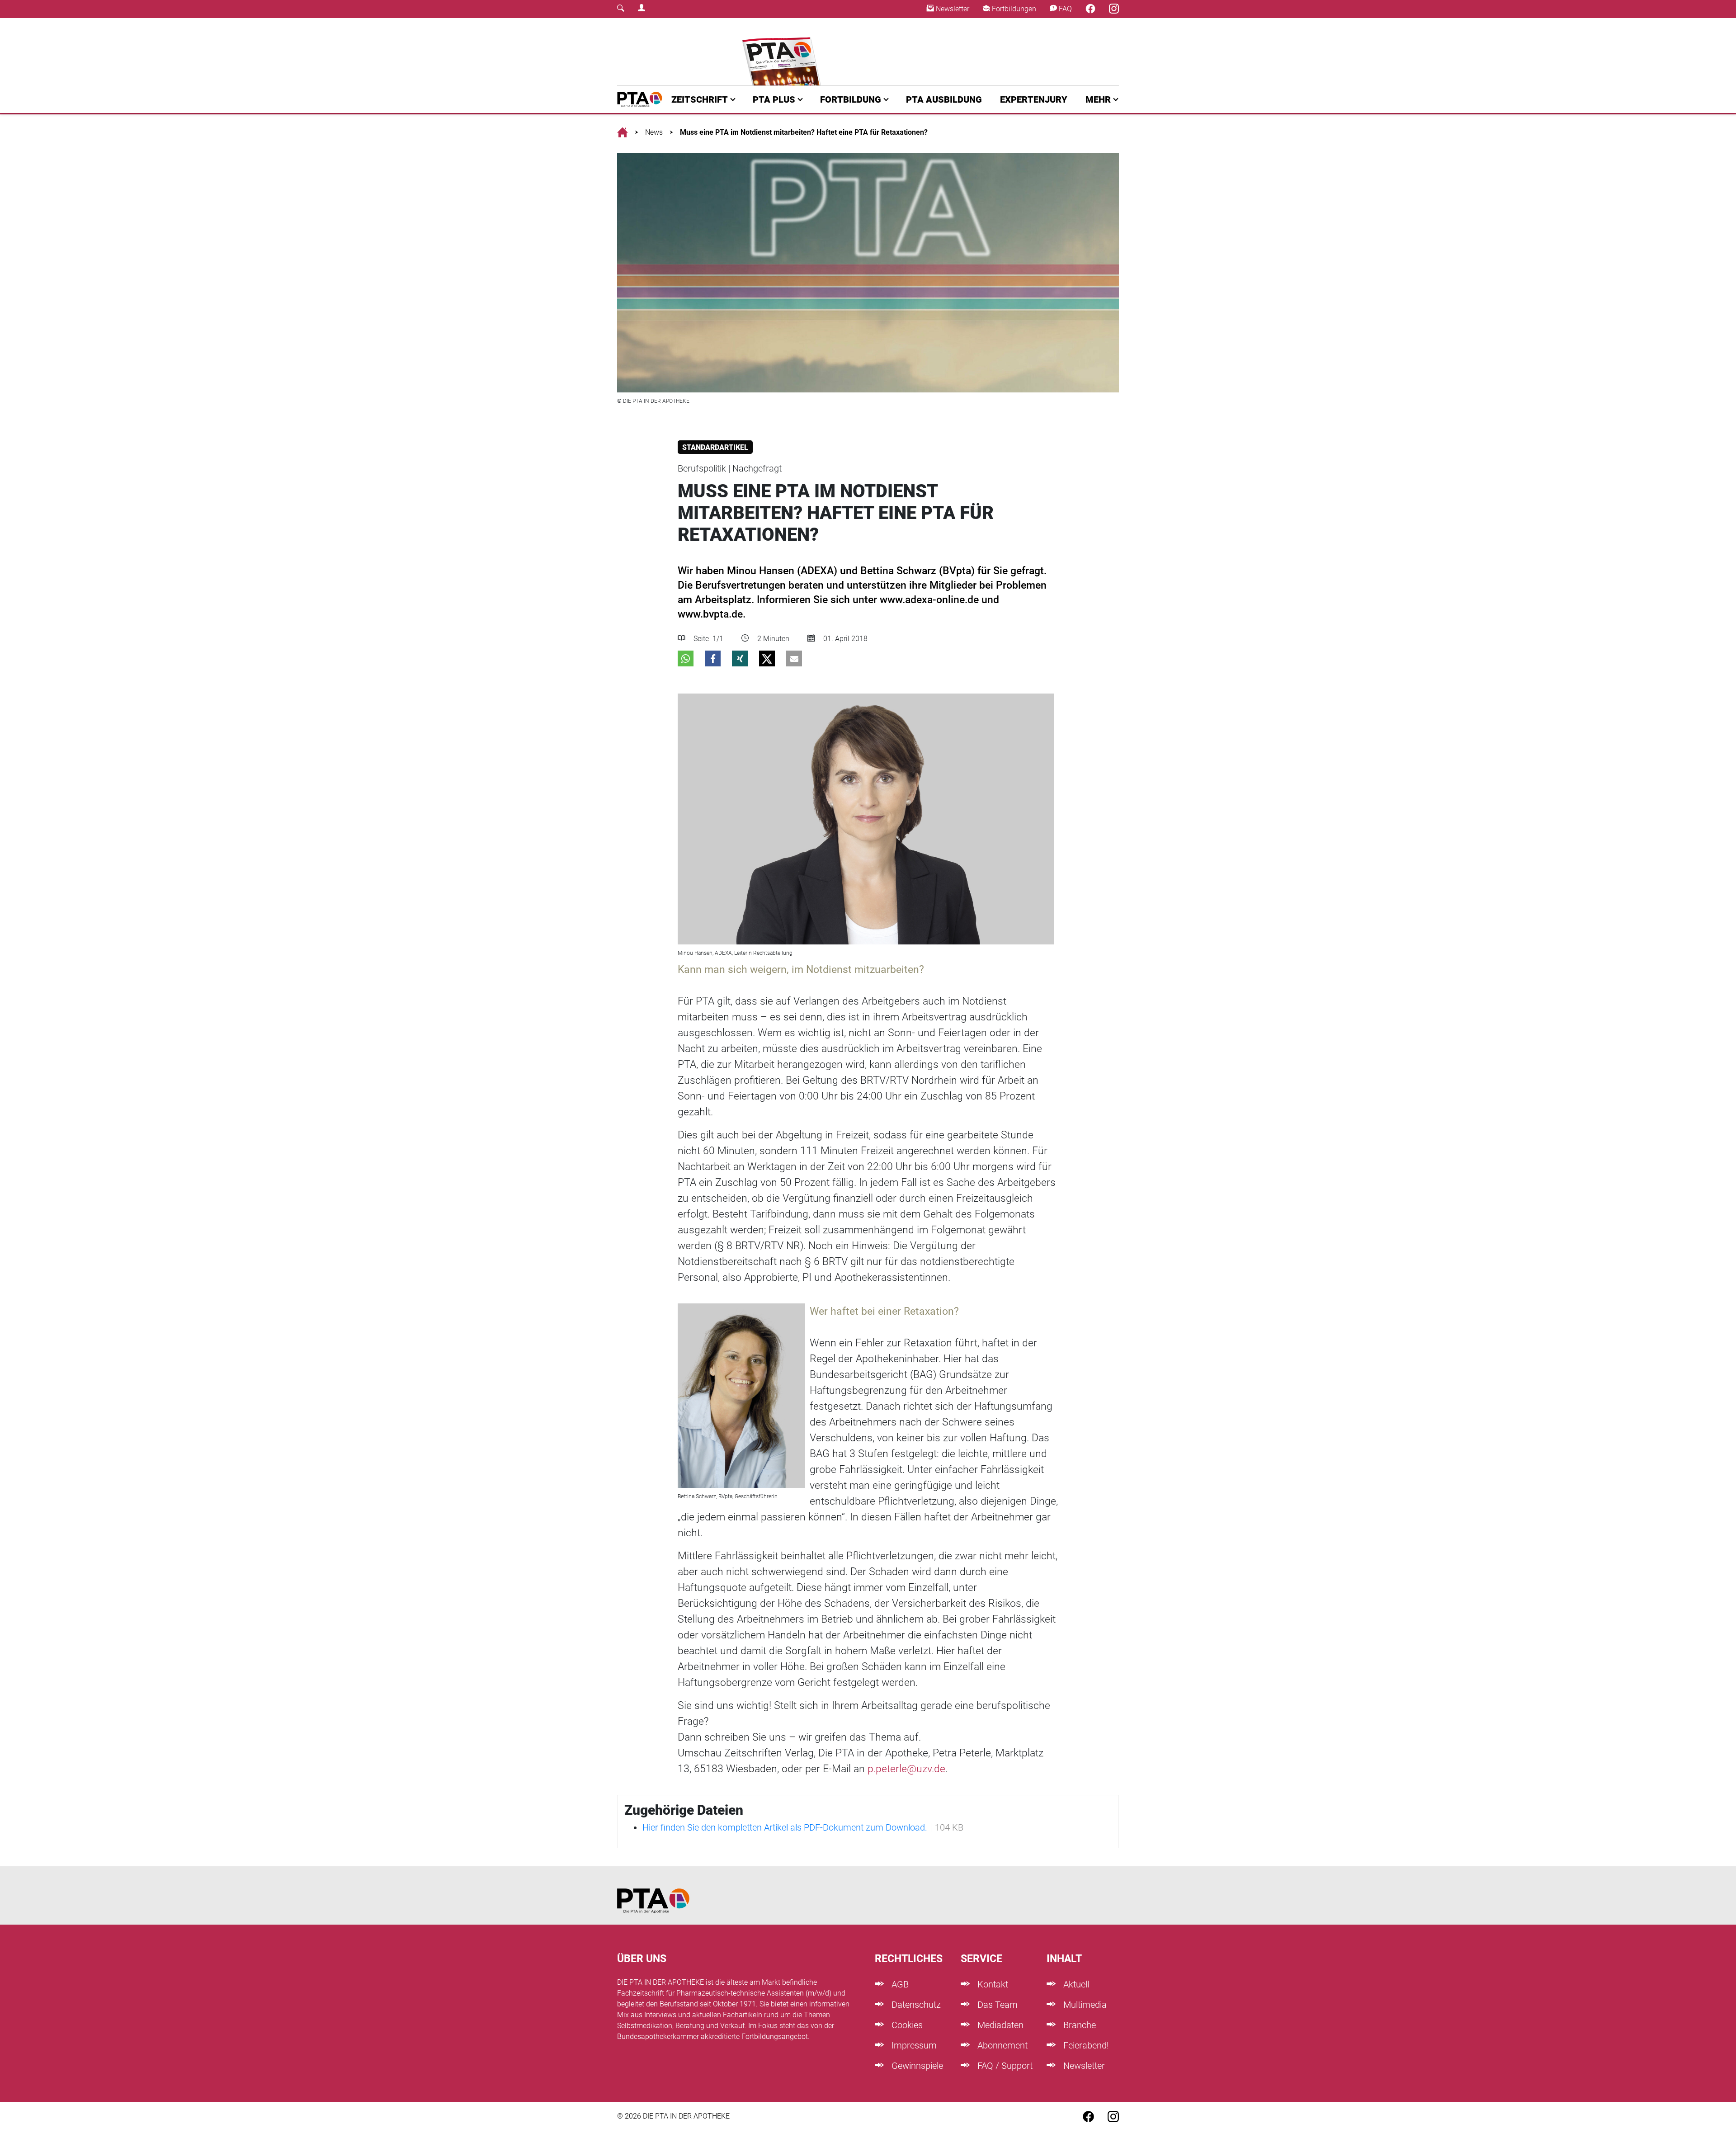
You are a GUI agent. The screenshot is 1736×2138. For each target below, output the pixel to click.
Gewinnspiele (916, 2066)
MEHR (1098, 99)
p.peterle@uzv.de (906, 1769)
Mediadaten (999, 2025)
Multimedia (1084, 2005)
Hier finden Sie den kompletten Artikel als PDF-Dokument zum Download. (785, 1827)
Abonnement (1001, 2045)
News (654, 132)
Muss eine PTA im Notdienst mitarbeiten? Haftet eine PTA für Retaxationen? (804, 132)
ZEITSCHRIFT (700, 99)
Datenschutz (915, 2005)
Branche (1078, 2025)
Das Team (996, 2005)
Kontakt (992, 1984)
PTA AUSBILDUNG (944, 99)
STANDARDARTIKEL (715, 447)
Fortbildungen (1013, 9)
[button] (686, 658)
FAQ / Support (1004, 2066)
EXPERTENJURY (1034, 99)
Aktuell (1075, 1984)
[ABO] (783, 52)
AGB (899, 1984)
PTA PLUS (774, 99)
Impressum (913, 2045)
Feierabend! (1085, 2045)
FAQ (1064, 9)
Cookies (906, 2025)
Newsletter (952, 9)
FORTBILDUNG (851, 99)
